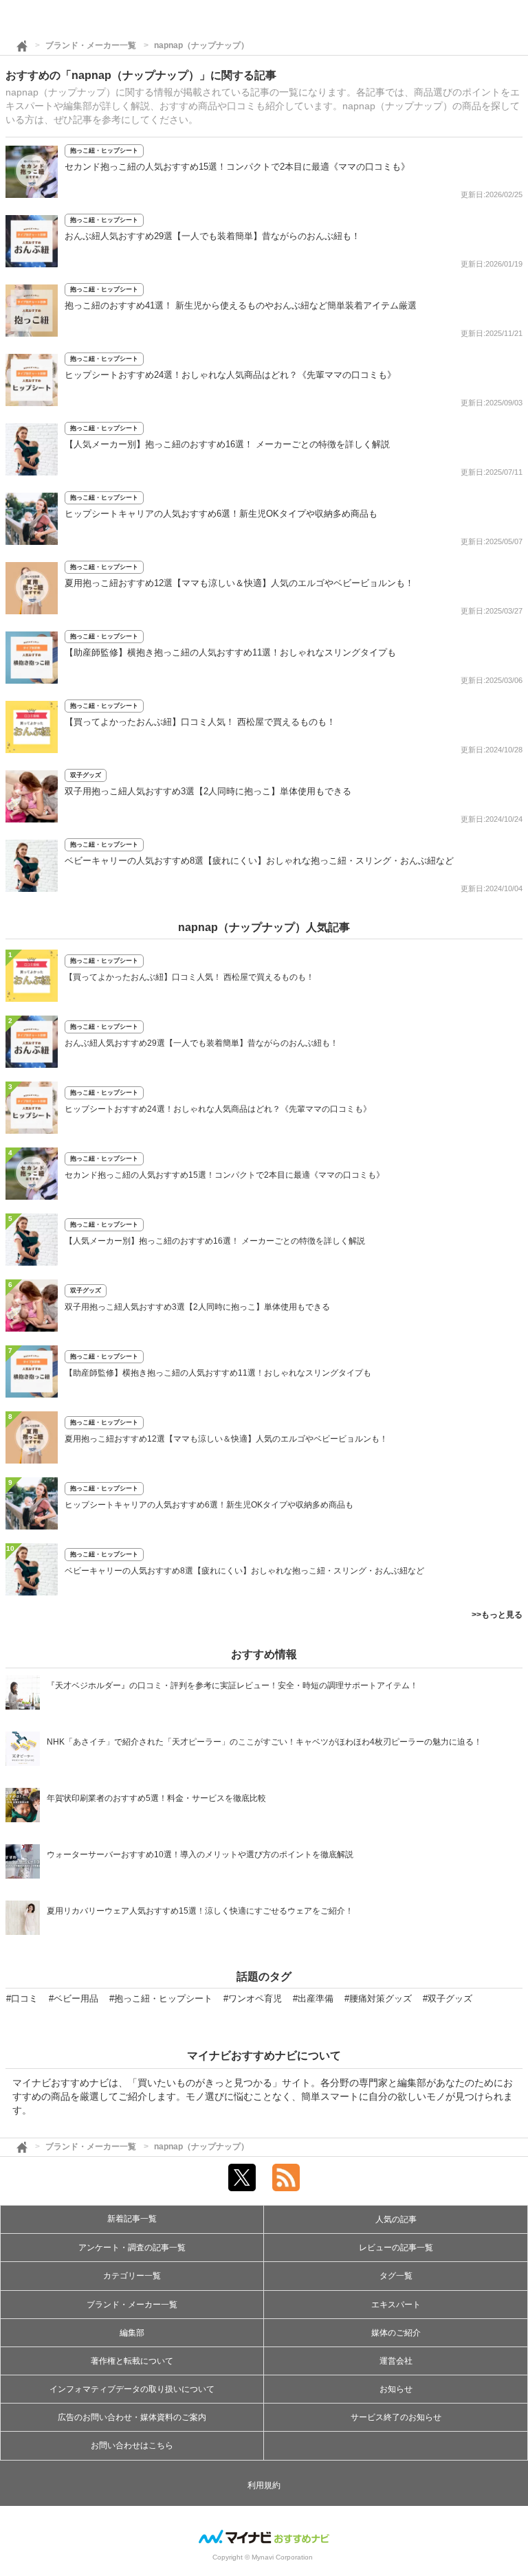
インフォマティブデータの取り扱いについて (132, 2389)
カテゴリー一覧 (132, 2276)
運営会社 (396, 2361)
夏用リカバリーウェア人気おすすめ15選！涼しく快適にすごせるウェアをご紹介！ (200, 1911)
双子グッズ (86, 775)
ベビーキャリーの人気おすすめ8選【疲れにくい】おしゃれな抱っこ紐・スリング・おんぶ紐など (259, 861)
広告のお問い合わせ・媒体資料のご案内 (132, 2417)
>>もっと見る (497, 1615)
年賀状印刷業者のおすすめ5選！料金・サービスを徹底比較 (156, 1798)
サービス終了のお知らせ (396, 2417)
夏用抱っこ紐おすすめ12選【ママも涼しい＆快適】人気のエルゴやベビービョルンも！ (239, 583)
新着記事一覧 (132, 2219)
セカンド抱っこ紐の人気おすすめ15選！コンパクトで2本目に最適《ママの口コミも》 (237, 167)
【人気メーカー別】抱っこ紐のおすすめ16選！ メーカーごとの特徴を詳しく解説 (227, 444)
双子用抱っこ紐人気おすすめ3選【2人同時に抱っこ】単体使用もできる (208, 791)
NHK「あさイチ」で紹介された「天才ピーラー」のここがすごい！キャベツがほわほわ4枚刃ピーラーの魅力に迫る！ (264, 1742)
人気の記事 (396, 2219)
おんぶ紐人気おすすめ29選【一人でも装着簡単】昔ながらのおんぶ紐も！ (212, 236)
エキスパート (396, 2305)
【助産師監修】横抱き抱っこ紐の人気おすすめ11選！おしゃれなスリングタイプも (230, 652)
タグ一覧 (396, 2276)
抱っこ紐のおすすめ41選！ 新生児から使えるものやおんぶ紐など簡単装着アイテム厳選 (241, 305)
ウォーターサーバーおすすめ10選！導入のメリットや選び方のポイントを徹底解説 (200, 1855)
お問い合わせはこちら (132, 2445)
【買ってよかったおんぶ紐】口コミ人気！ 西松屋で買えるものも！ (200, 722)
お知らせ (396, 2389)
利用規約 (264, 2485)
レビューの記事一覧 (396, 2248)
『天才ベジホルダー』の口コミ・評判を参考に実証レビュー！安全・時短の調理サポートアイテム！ (232, 1685)
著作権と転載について (132, 2361)
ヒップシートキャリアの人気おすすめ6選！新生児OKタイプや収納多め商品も (221, 514)
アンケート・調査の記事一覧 (132, 2248)
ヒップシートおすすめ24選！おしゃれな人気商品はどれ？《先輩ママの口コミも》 (230, 375)
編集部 (132, 2333)
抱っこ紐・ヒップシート (104, 150)
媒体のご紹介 (396, 2333)
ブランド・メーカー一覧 (91, 45)
